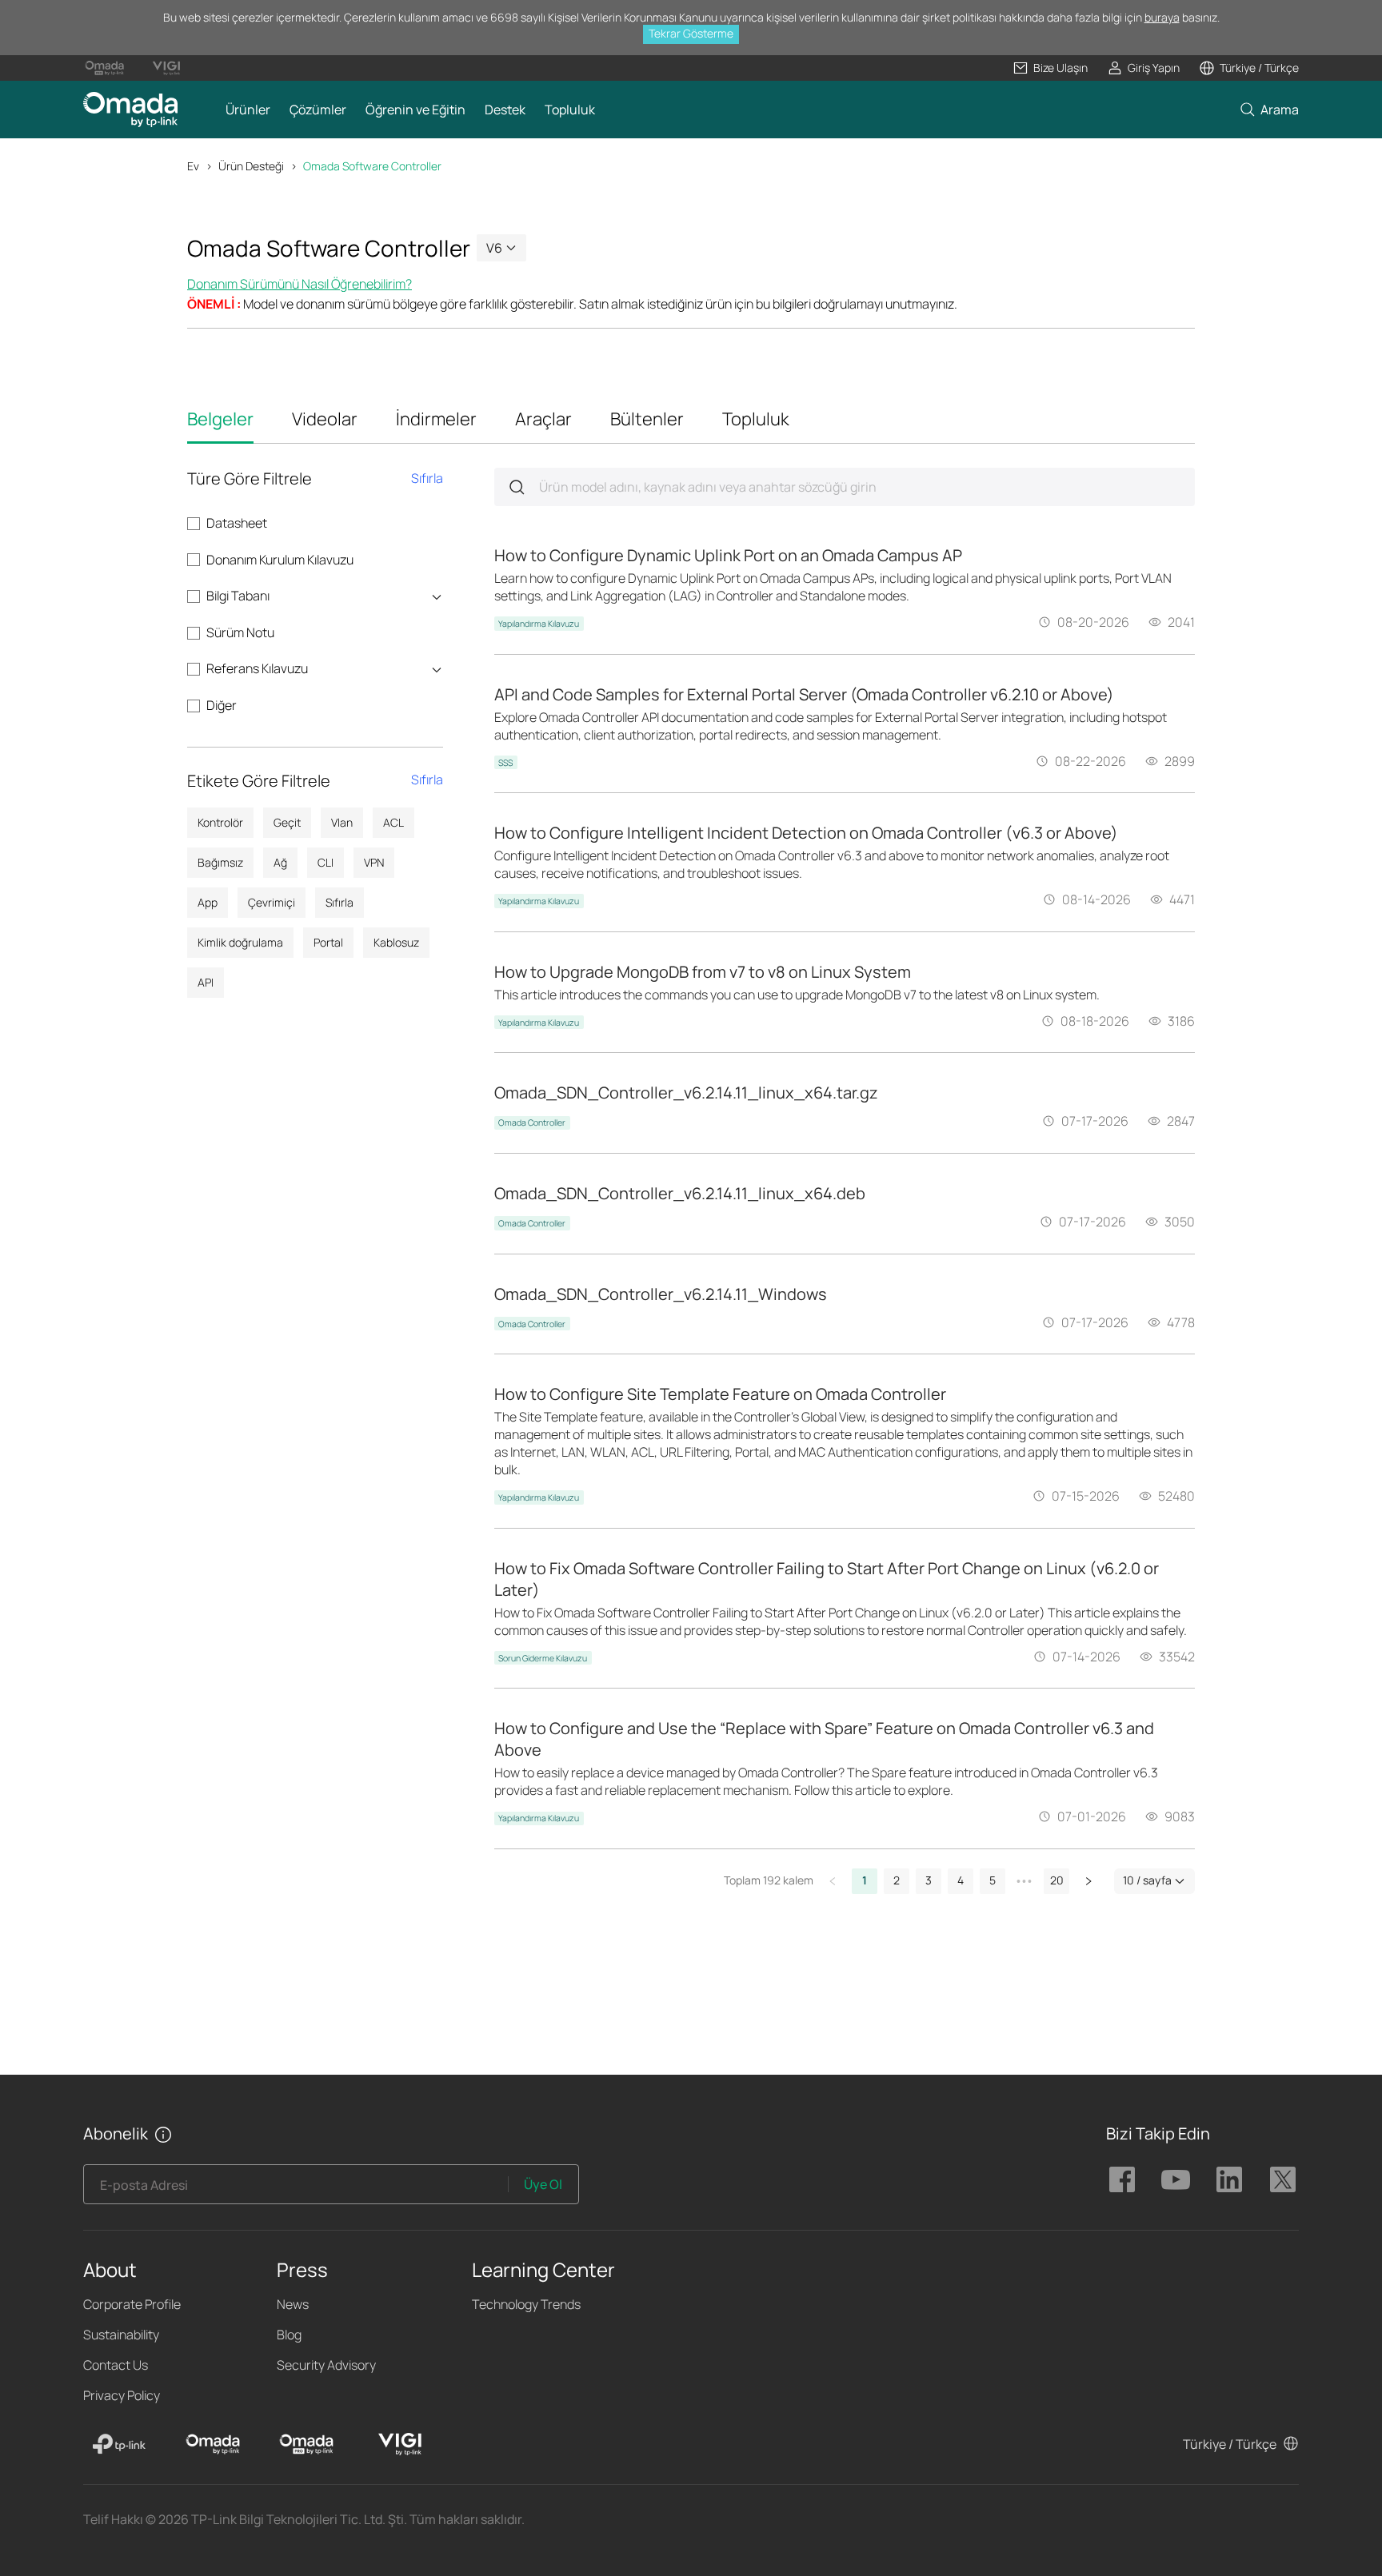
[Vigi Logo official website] (166, 68)
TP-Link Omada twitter (1283, 2179)
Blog (289, 2335)
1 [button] (865, 1880)
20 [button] (1057, 1880)
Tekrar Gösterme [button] (691, 33)
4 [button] (961, 1880)
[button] (1050, 68)
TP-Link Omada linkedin (1229, 2179)
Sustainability (121, 2335)
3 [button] (929, 1880)
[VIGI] (400, 2444)
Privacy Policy (122, 2395)
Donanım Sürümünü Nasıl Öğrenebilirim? (300, 284)
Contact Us (116, 2365)
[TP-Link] (119, 2444)
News (293, 2304)
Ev (193, 166)
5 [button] (993, 1880)
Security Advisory (326, 2365)
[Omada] (213, 2444)
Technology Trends (526, 2304)
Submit (517, 487)
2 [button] (897, 1880)
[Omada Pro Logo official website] (104, 68)
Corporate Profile (132, 2304)
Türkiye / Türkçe (1230, 2444)
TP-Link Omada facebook (1122, 2179)
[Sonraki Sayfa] (1088, 1881)
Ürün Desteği (251, 166)
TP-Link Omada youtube (1176, 2179)
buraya (1162, 17)
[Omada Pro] (306, 2444)
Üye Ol (543, 2184)
